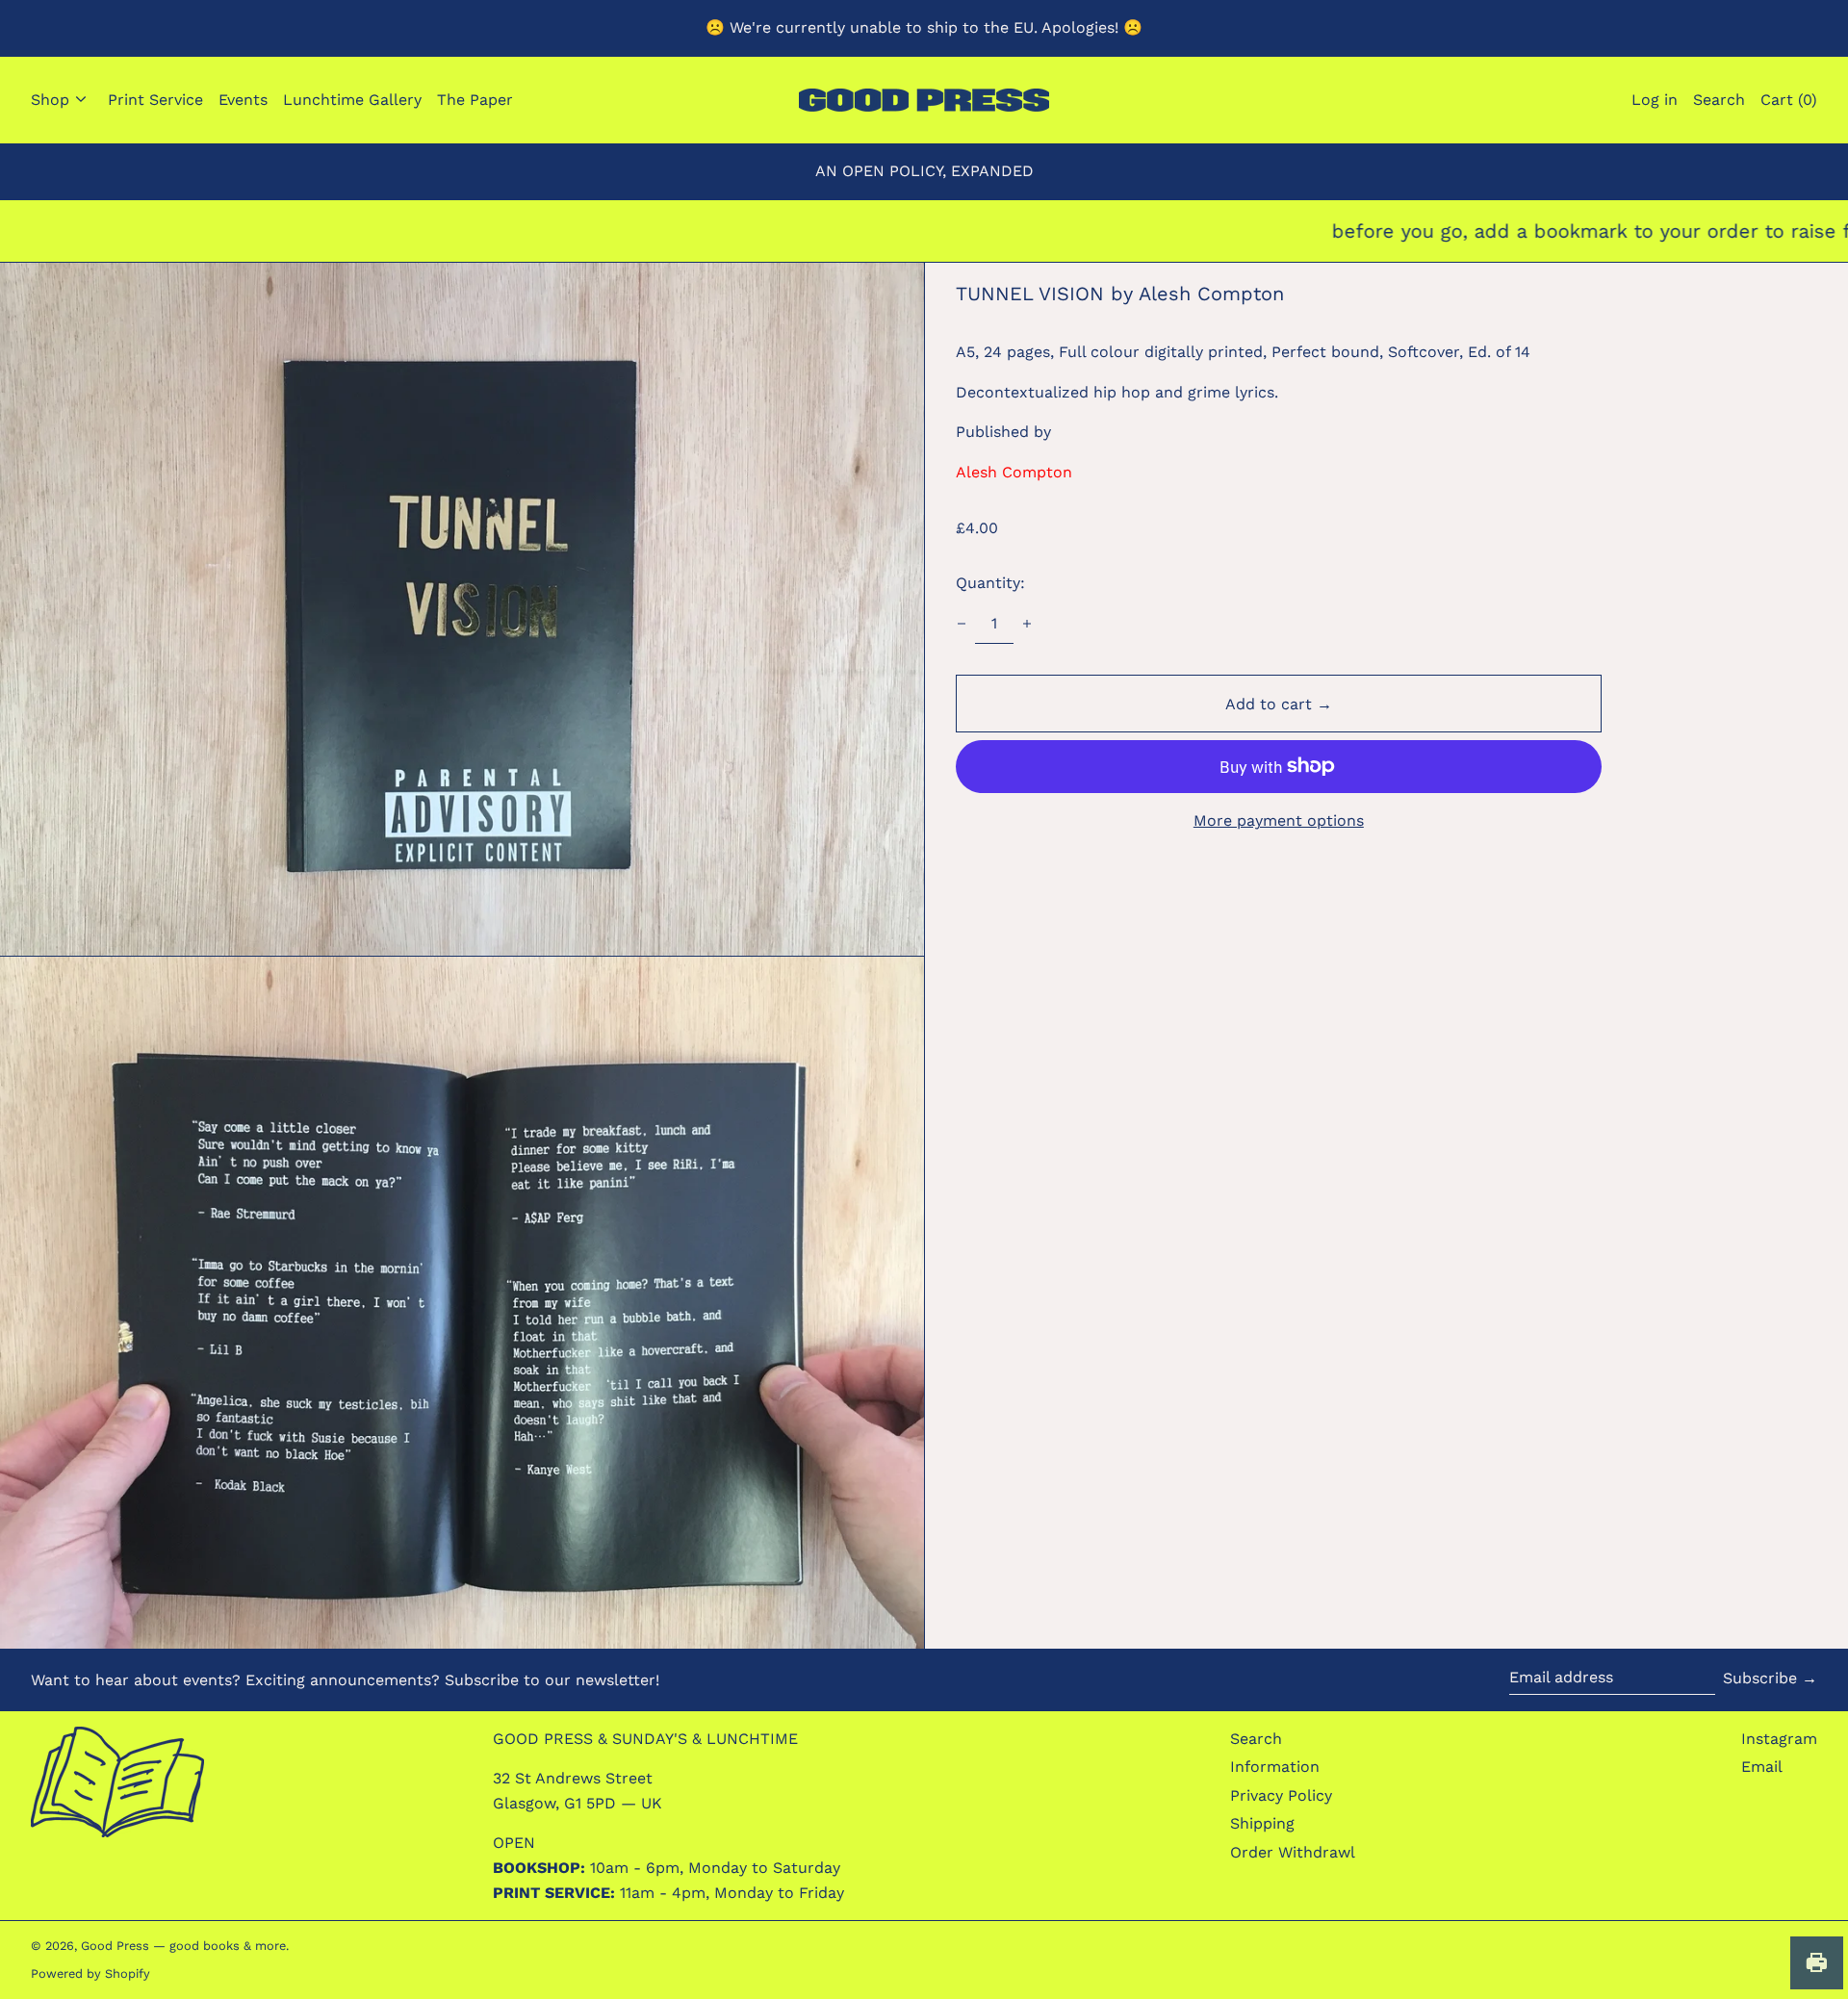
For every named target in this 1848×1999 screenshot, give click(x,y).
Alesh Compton (1014, 472)
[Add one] (1027, 624)
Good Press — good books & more (183, 1946)
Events (243, 100)
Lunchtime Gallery (352, 100)
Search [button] (1719, 100)
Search (1256, 1739)
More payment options (1279, 820)
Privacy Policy (1281, 1795)
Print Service (155, 100)
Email (1762, 1767)
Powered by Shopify (90, 1973)
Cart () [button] (1789, 100)
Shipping (1262, 1823)
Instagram (1779, 1739)
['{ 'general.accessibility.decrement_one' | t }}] (962, 624)
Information (1275, 1767)
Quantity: (990, 583)
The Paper (475, 100)
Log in (1655, 100)
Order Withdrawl (1293, 1852)
